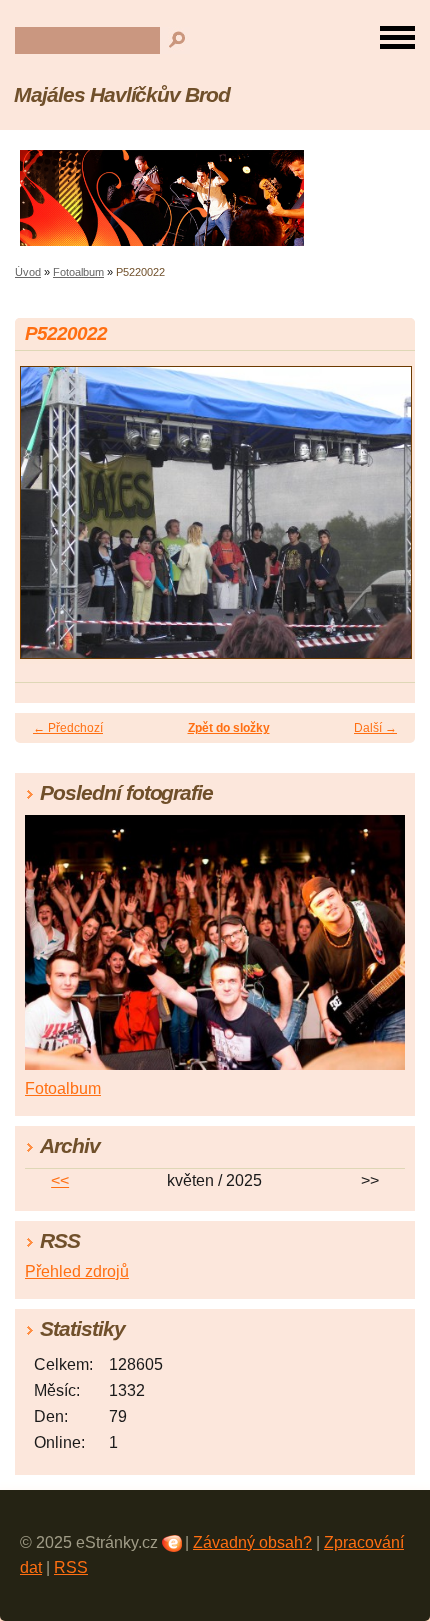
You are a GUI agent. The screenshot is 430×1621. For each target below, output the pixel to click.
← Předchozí (68, 728)
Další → (375, 728)
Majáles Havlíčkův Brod (122, 94)
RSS (71, 1567)
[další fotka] (382, 522)
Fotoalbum (78, 272)
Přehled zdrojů (77, 1271)
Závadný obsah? (252, 1542)
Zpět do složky (229, 728)
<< (60, 1180)
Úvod (28, 272)
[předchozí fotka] (47, 522)
